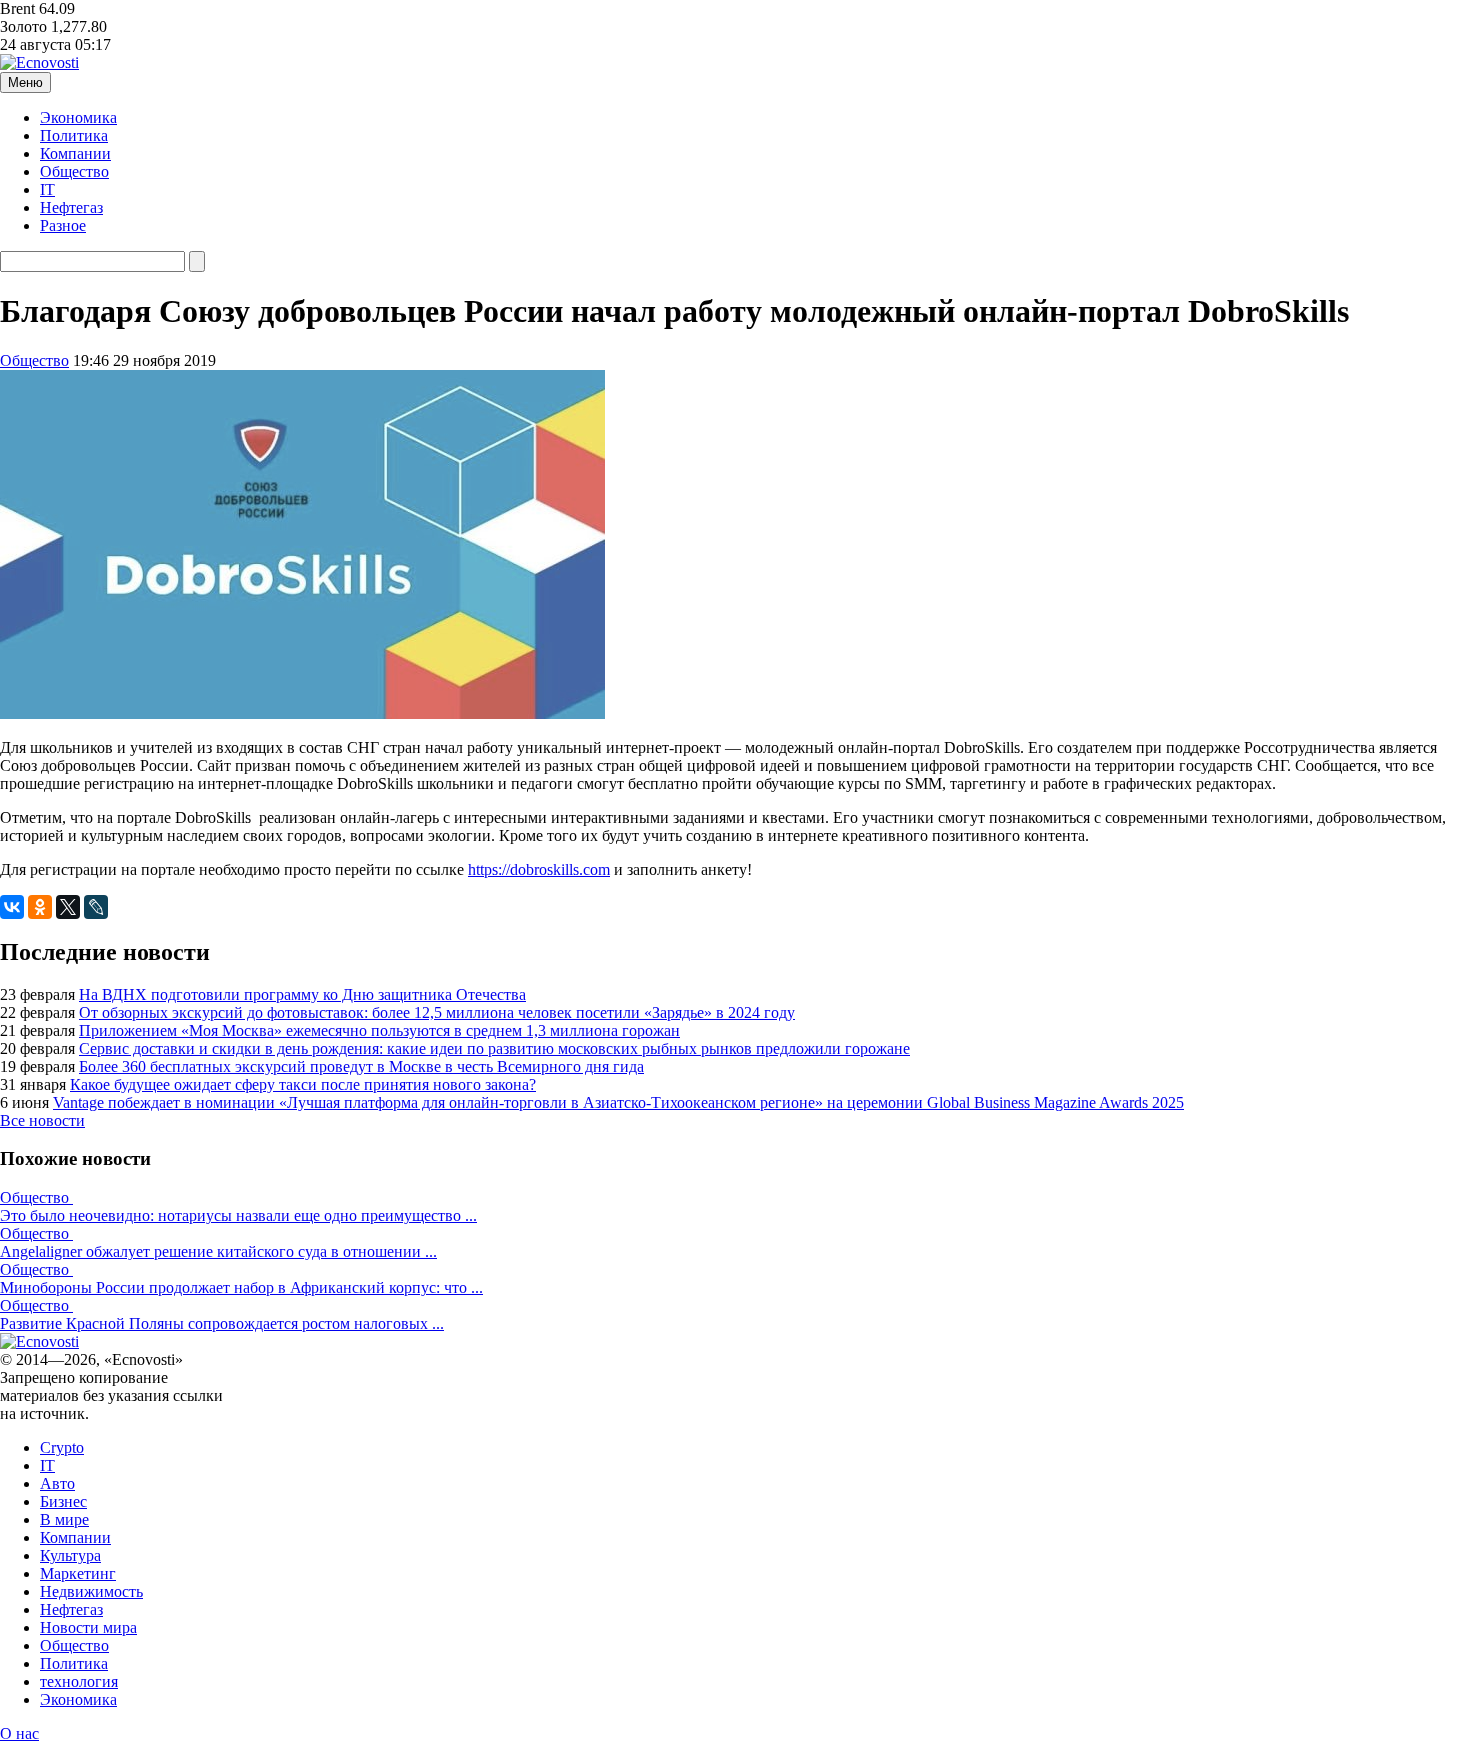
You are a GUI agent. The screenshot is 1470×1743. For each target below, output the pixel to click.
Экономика (78, 117)
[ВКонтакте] (12, 907)
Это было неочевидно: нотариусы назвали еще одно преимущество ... (238, 1215)
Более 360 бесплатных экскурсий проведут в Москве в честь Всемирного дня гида (361, 1066)
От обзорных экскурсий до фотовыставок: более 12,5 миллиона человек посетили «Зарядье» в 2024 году (437, 1012)
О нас (19, 1733)
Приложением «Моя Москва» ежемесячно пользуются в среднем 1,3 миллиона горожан (379, 1030)
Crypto (62, 1447)
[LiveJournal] (96, 907)
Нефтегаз (71, 207)
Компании (75, 153)
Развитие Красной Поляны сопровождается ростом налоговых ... (222, 1323)
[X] (68, 907)
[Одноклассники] (40, 907)
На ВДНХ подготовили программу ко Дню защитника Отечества (302, 994)
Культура (70, 1555)
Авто (57, 1483)
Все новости (42, 1120)
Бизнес (63, 1501)
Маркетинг (78, 1573)
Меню (25, 82)
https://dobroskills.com (539, 869)
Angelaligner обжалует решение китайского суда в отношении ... (218, 1251)
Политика (74, 135)
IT (47, 189)
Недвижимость (91, 1591)
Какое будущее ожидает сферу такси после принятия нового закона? (303, 1084)
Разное (63, 225)
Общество (74, 171)
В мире (64, 1519)
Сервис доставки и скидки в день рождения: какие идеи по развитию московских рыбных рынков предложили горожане (494, 1048)
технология (79, 1681)
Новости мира (88, 1627)
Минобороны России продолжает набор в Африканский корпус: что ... (241, 1287)
